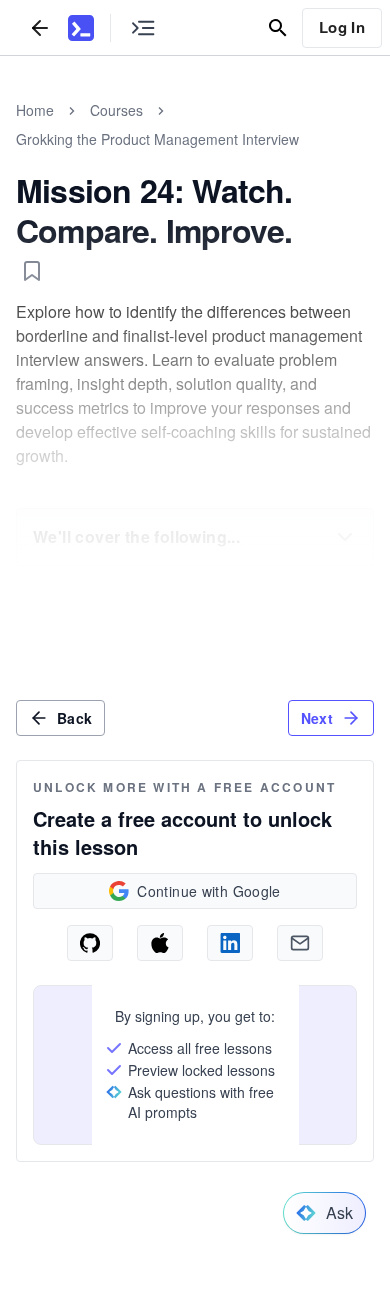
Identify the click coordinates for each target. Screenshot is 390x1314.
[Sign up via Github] (90, 943)
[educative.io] (81, 28)
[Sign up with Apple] (160, 943)
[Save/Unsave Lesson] (32, 271)
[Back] (40, 27)
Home (35, 110)
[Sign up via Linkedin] (230, 943)
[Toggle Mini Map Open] (143, 27)
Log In (342, 27)
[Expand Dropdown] (345, 537)
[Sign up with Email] (300, 943)
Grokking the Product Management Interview (157, 139)
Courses (116, 110)
